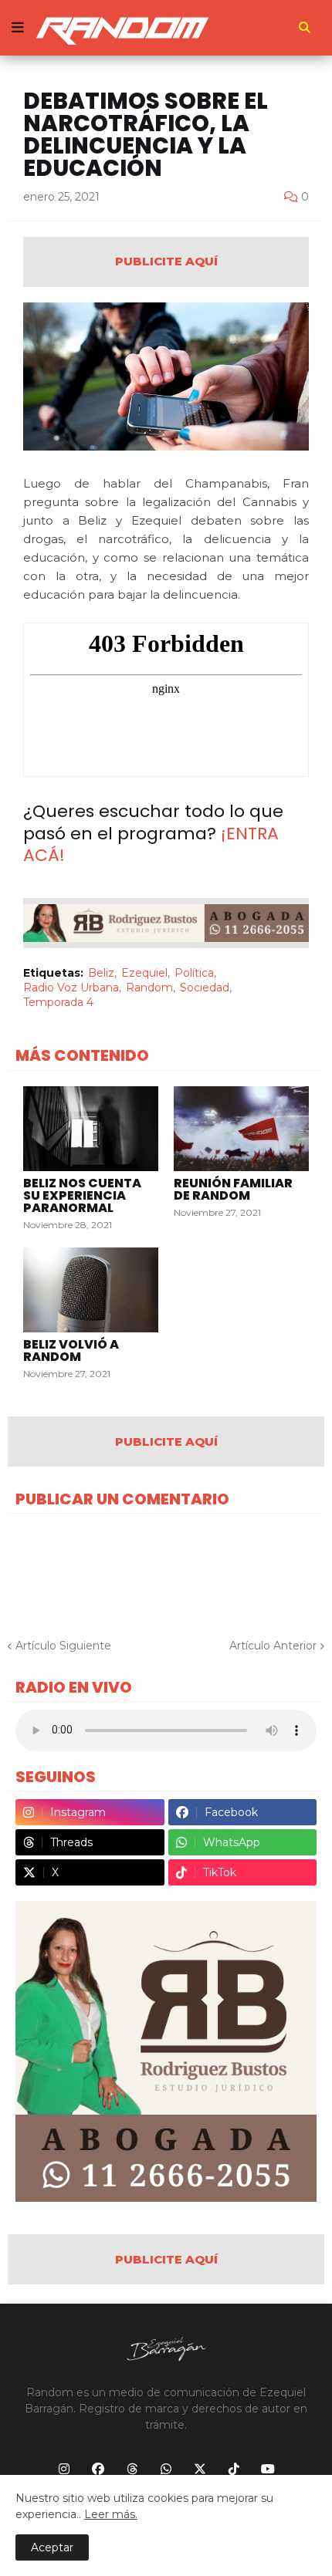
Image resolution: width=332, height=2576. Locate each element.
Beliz (101, 973)
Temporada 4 (58, 1002)
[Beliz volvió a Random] (91, 1290)
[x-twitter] (200, 2470)
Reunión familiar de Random (233, 1190)
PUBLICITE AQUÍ (166, 261)
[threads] (132, 2470)
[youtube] (268, 2470)
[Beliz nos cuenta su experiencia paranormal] (91, 1129)
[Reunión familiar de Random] (241, 1129)
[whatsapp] (166, 2470)
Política (194, 973)
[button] (18, 28)
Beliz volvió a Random (71, 1351)
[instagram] (64, 2470)
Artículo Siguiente (63, 1646)
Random (149, 988)
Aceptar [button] (52, 2547)
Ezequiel (144, 973)
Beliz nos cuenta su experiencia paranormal (82, 1196)
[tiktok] (234, 2470)
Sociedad (205, 988)
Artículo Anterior (273, 1646)
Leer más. (111, 2514)
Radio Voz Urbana (71, 988)
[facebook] (98, 2470)
